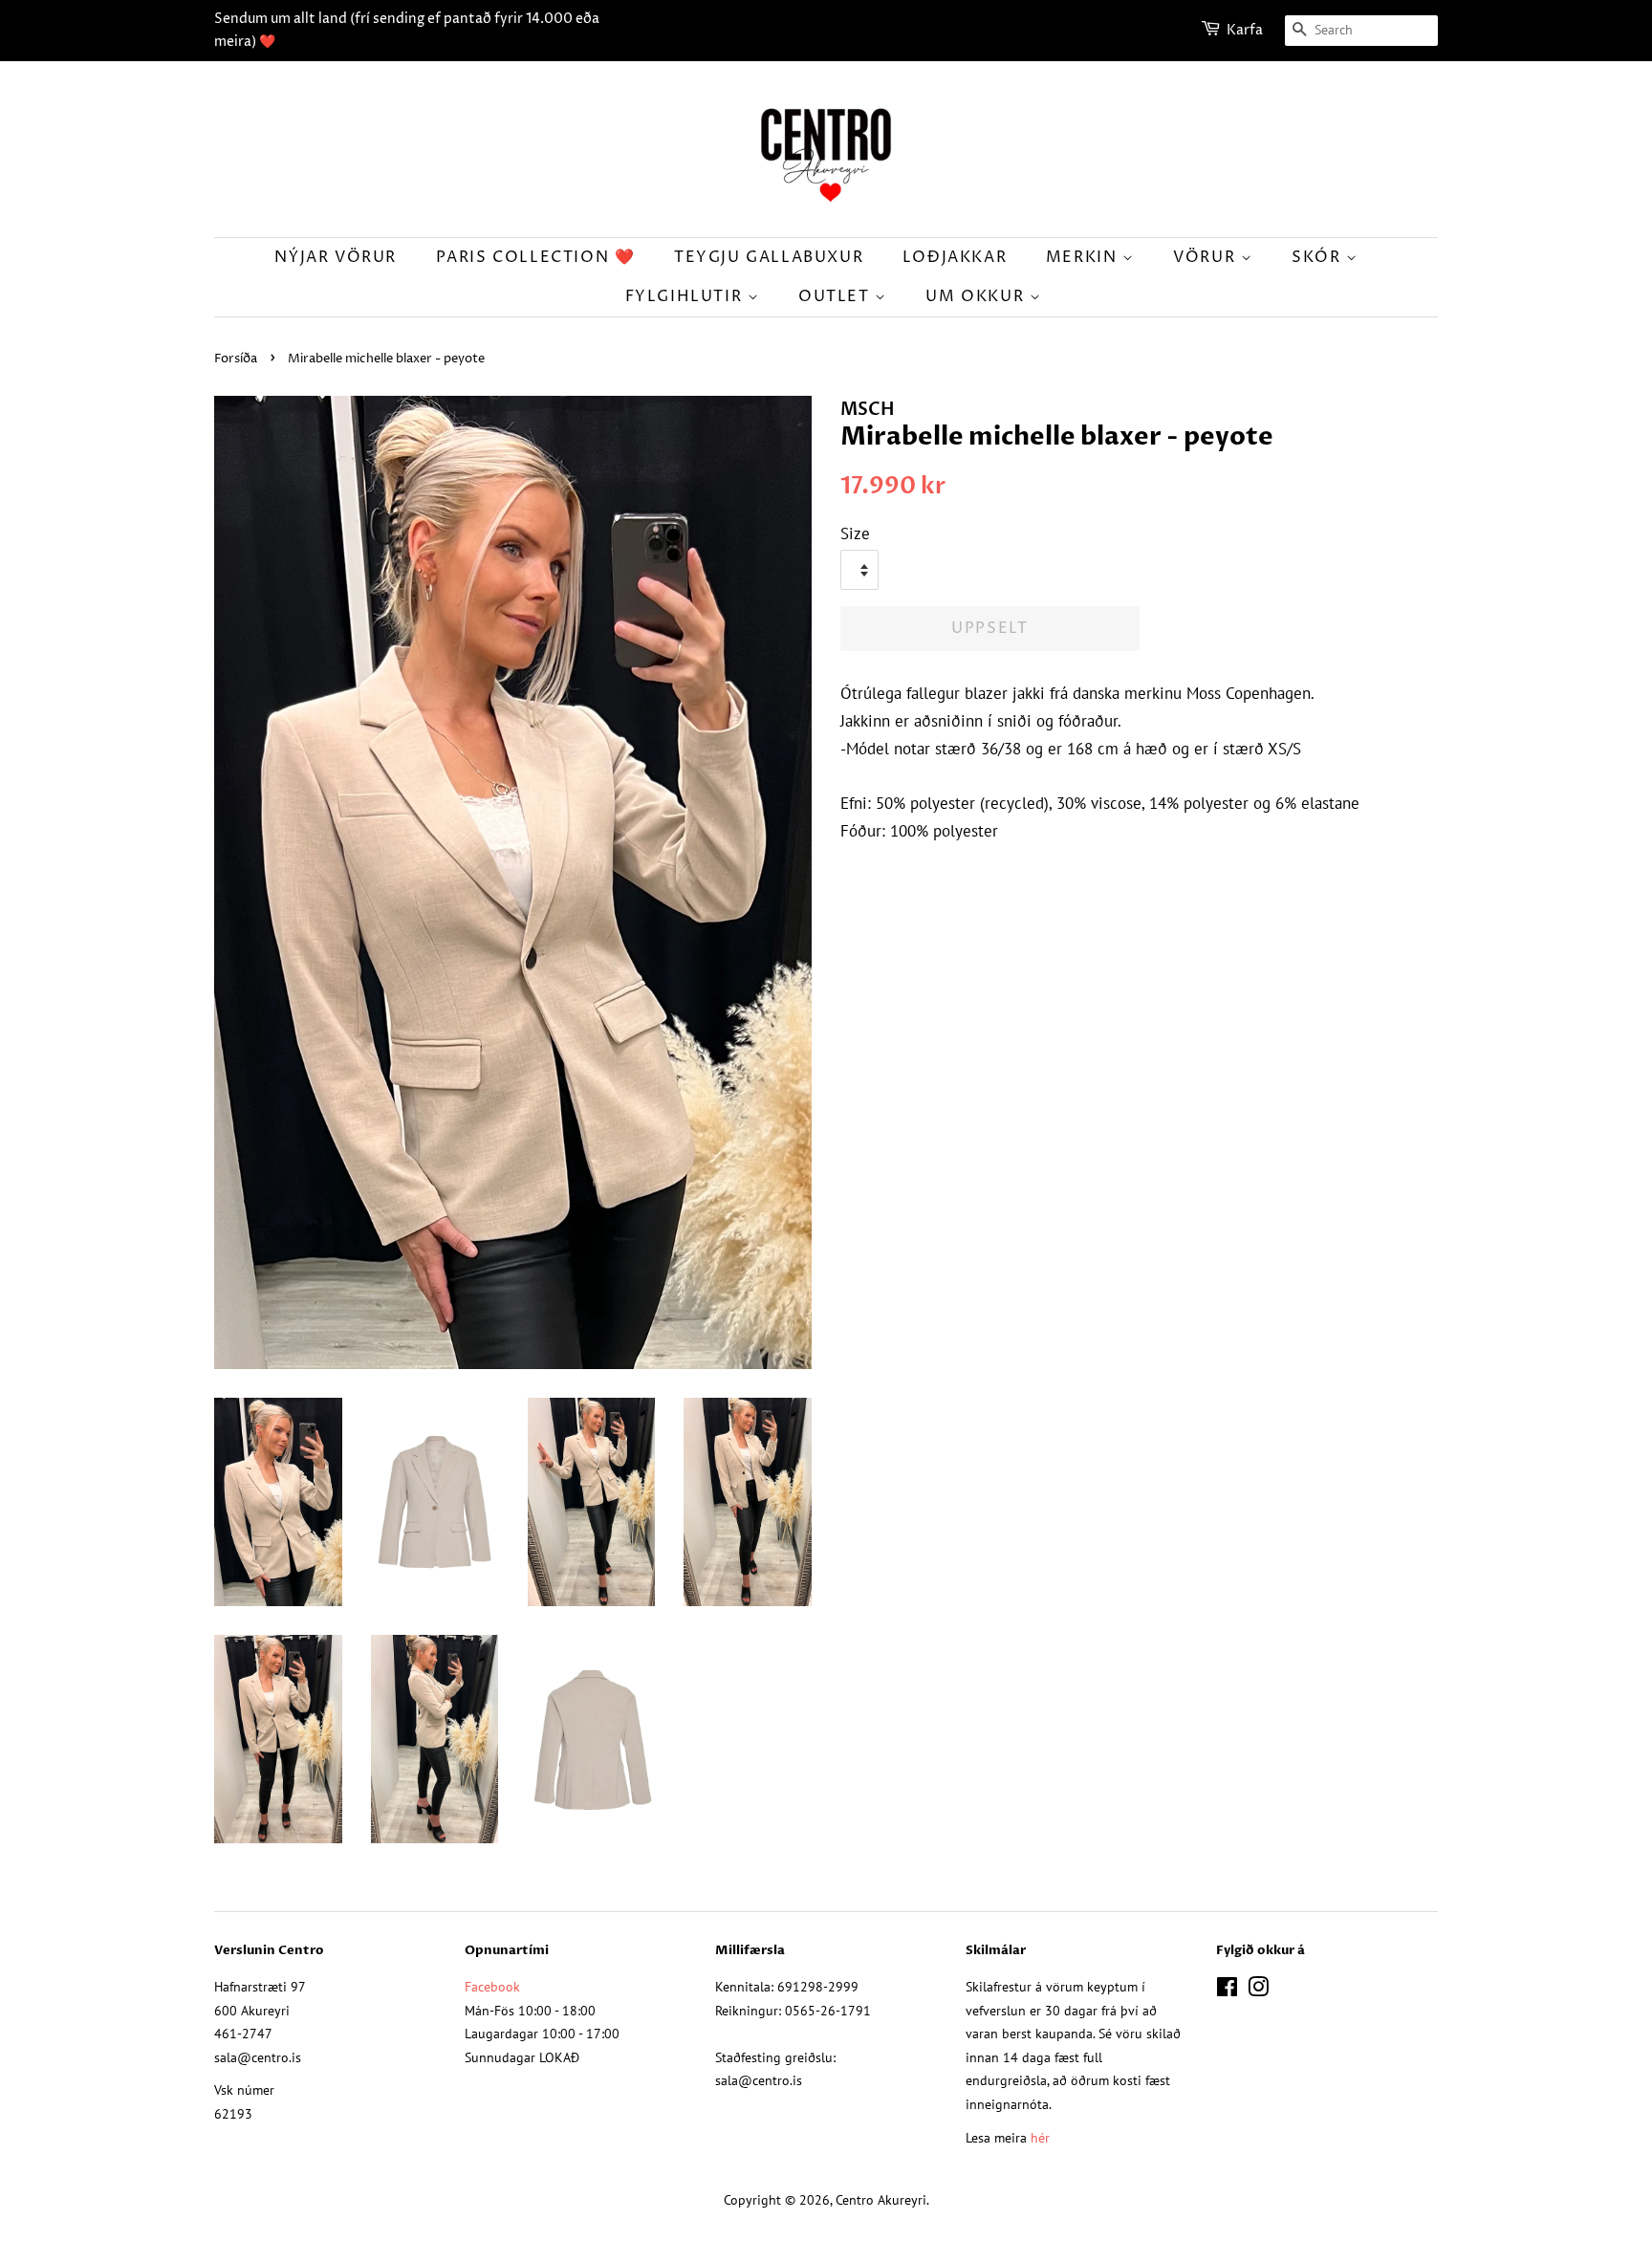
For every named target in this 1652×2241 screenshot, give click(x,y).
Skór (1319, 257)
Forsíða (236, 359)
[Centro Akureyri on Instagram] (1258, 1990)
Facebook (492, 1986)
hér (1040, 2137)
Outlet (837, 296)
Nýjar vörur (336, 257)
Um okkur (977, 296)
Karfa (1245, 30)
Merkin (1084, 257)
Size (855, 533)
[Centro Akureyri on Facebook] (1227, 1990)
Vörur (1207, 257)
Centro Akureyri (881, 2199)
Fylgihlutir (686, 296)
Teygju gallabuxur (769, 257)
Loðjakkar (955, 257)
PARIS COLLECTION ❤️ (536, 257)
